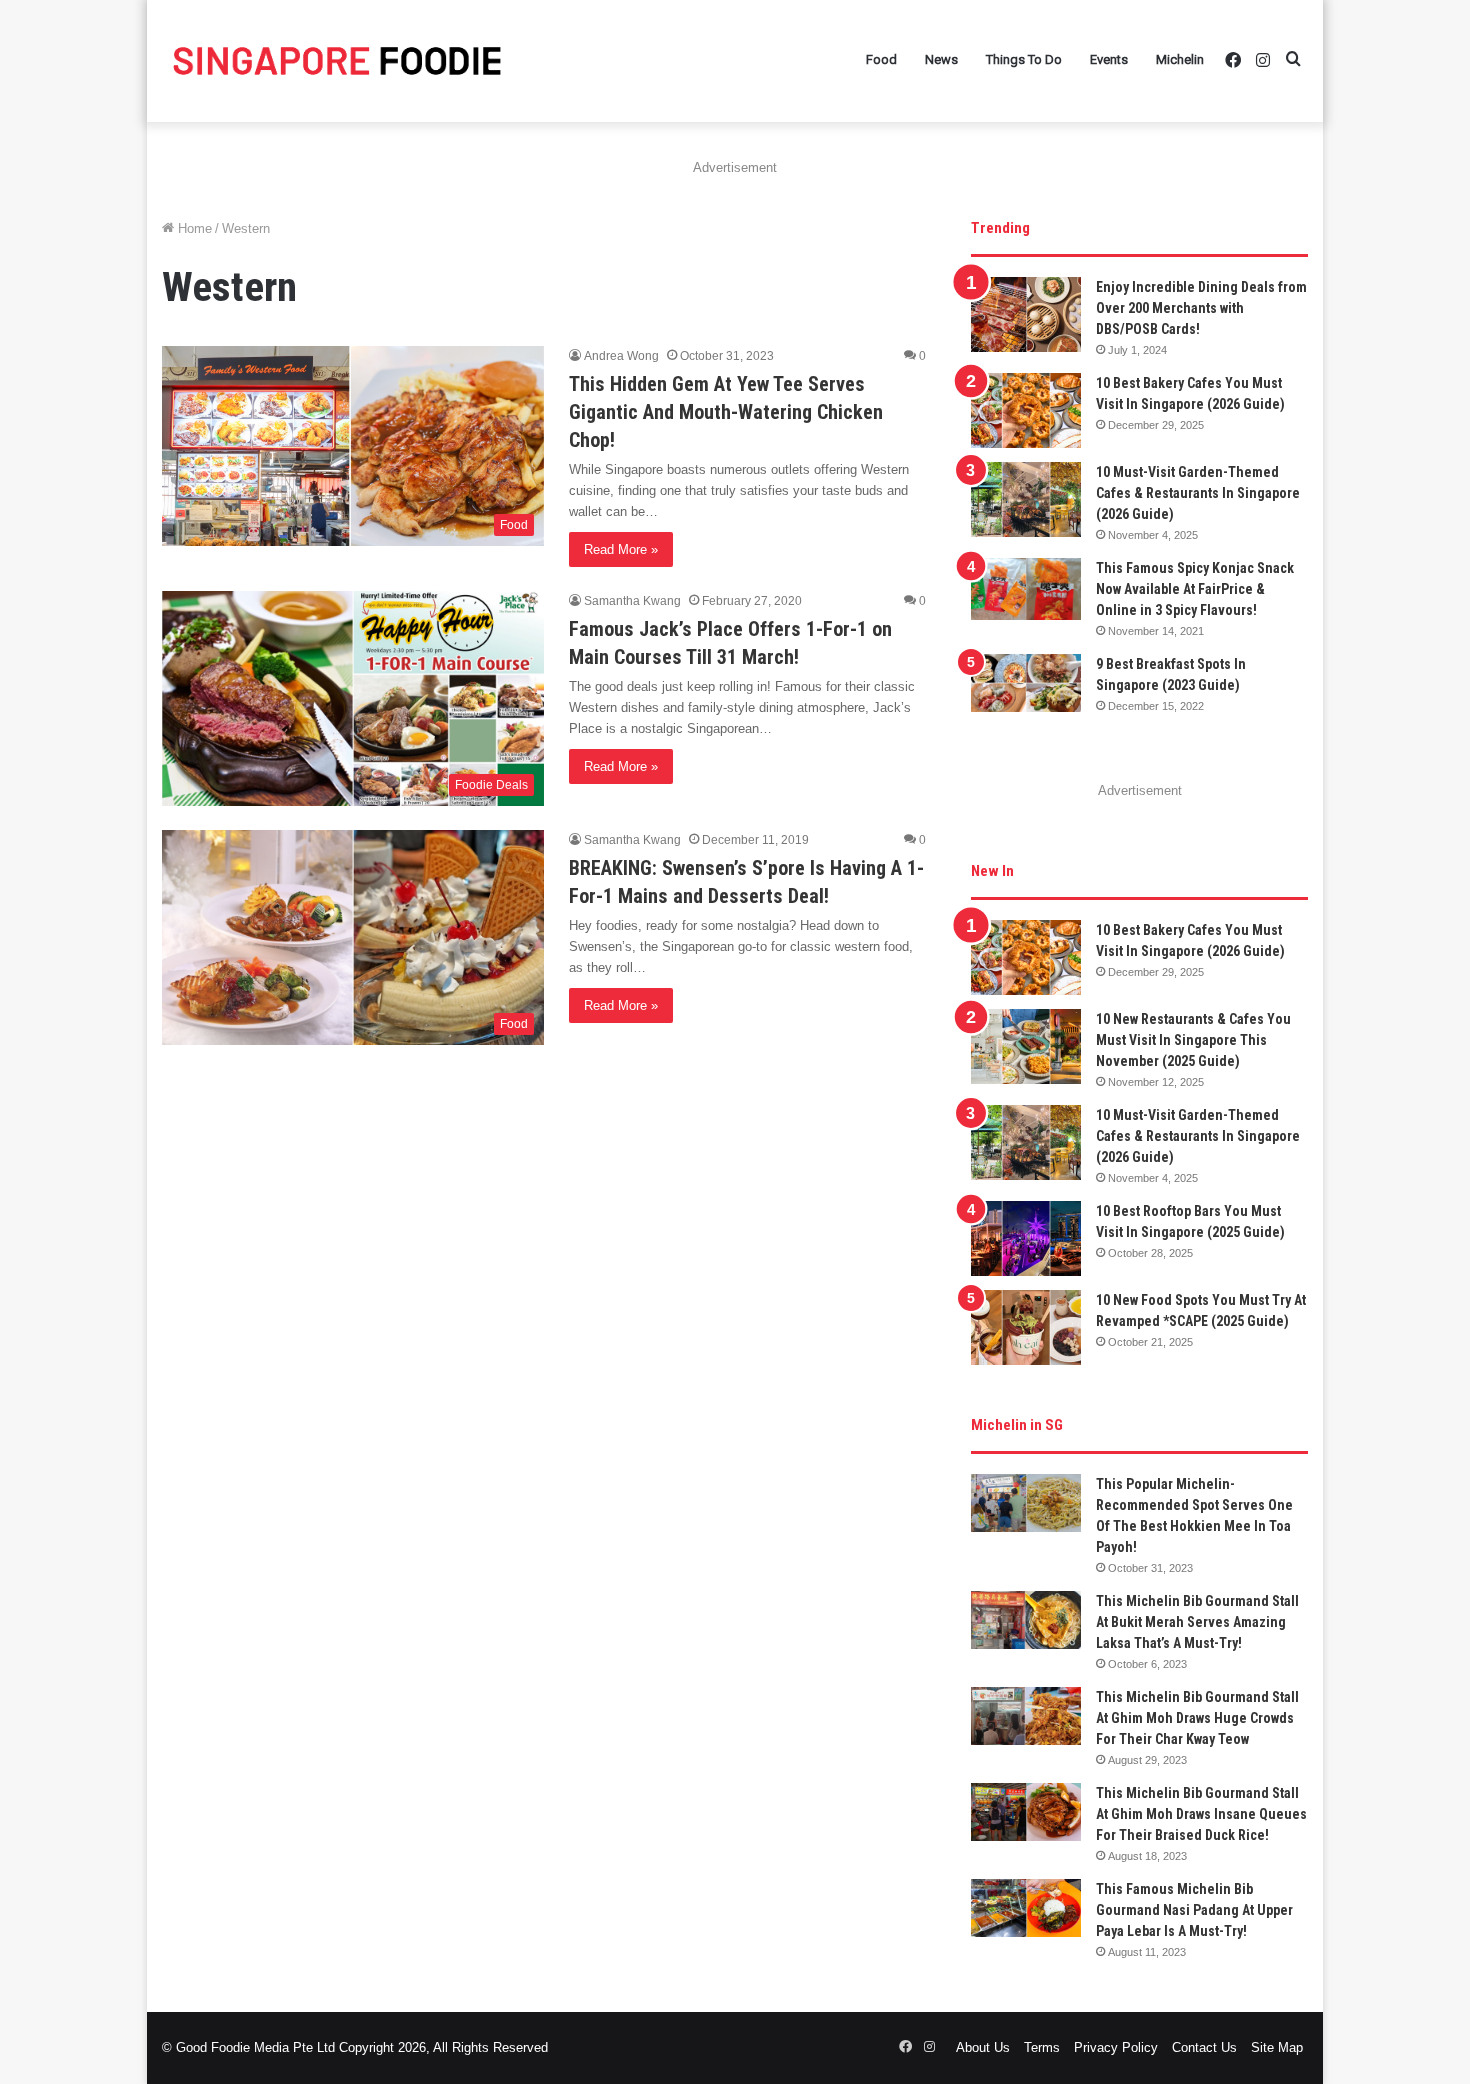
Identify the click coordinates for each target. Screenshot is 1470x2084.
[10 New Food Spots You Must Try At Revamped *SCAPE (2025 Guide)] (1026, 1327)
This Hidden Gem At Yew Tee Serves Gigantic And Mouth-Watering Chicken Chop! (726, 412)
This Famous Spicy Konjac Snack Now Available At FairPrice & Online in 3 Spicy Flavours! (1195, 589)
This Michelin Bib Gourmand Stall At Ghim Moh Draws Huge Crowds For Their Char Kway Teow (1197, 1718)
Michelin (1180, 59)
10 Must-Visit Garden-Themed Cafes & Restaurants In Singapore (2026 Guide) (1198, 493)
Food (881, 59)
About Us (983, 2047)
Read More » (621, 549)
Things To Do (1024, 59)
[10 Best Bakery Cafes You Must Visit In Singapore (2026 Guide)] (1026, 410)
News (941, 59)
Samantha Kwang (632, 601)
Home (193, 228)
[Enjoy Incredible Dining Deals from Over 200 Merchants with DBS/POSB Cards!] (1026, 314)
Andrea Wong (621, 356)
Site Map (1277, 2047)
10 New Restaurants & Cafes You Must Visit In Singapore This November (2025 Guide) (1193, 1040)
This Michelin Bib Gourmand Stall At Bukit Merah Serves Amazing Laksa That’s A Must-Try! (1197, 1622)
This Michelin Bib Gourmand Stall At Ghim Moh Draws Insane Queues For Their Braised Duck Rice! (1201, 1814)
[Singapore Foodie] (337, 60)
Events (1109, 59)
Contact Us (1204, 2047)
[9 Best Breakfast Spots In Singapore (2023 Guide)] (1026, 683)
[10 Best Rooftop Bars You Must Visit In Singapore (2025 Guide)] (1026, 1238)
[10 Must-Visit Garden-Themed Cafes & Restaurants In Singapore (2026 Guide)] (1026, 499)
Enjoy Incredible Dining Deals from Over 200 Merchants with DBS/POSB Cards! (1201, 308)
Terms (1042, 2047)
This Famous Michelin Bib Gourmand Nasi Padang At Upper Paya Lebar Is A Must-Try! (1194, 1910)
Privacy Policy (1116, 2047)
